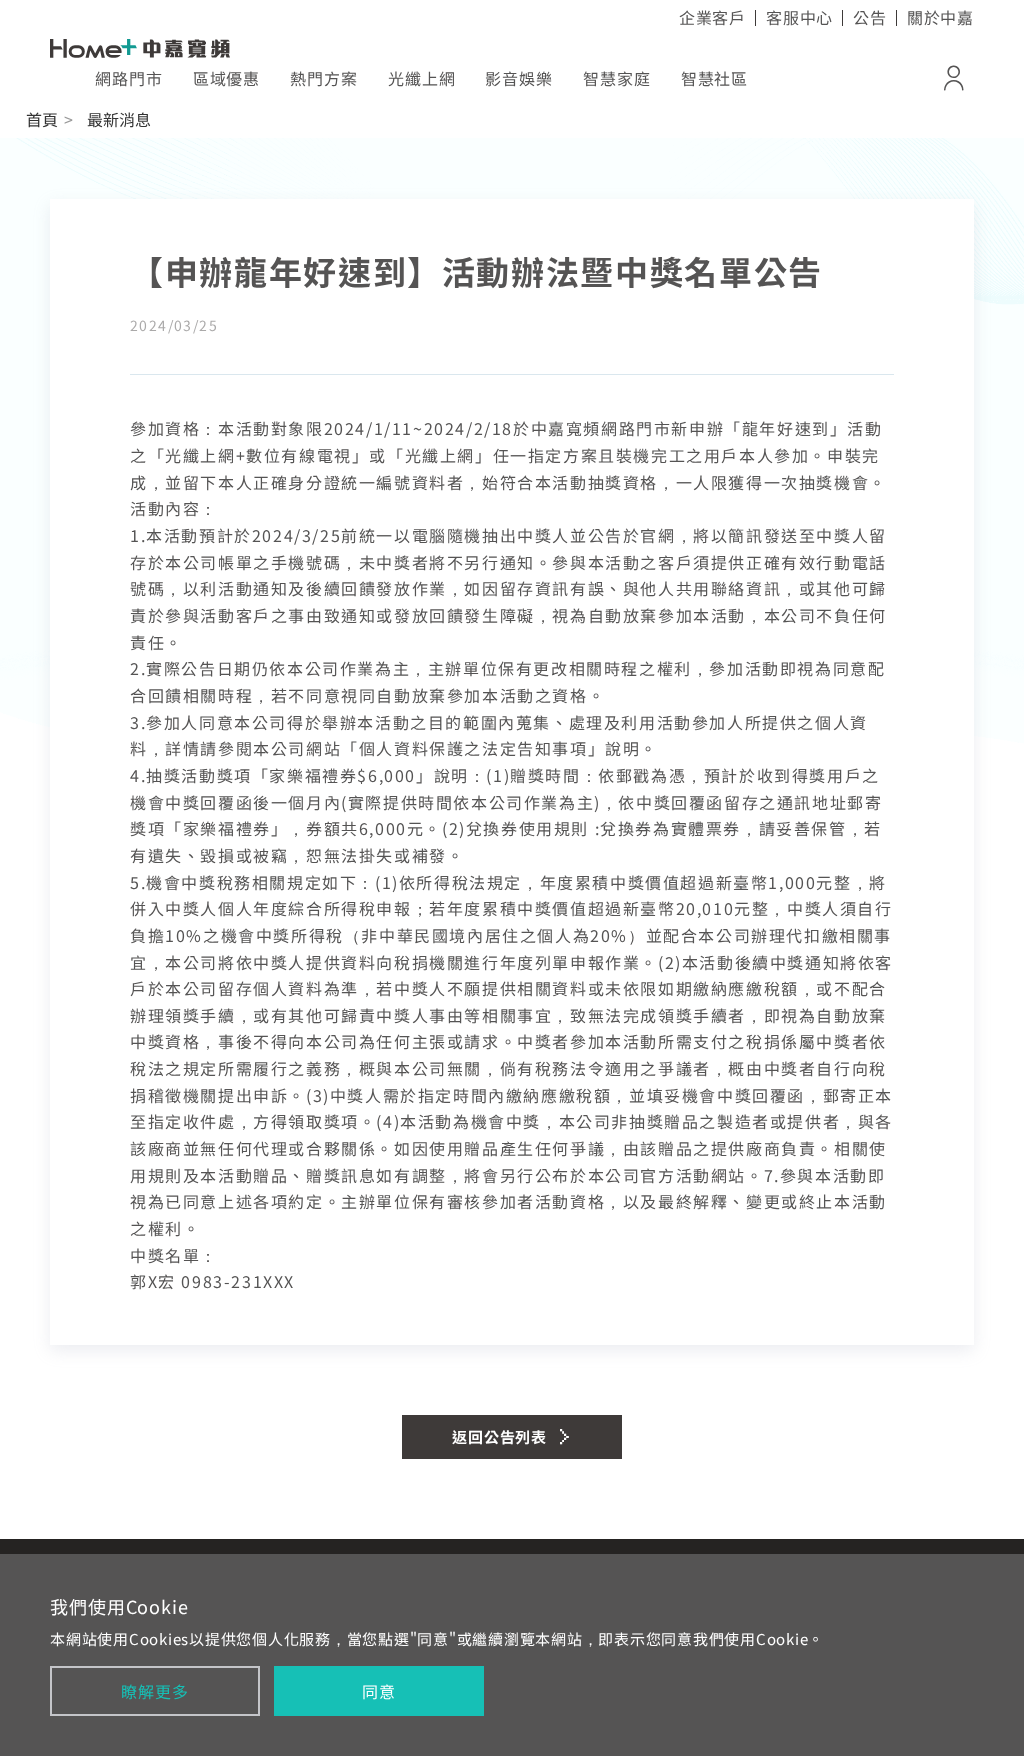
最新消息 (119, 119)
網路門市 (129, 78)
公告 (870, 17)
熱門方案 (324, 78)
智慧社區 (715, 78)
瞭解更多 (154, 1691)
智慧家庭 (617, 78)
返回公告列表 (499, 1436)
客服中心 (799, 17)
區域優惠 (227, 78)
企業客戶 (712, 17)
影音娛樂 (519, 78)
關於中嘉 (940, 17)
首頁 (42, 119)
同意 (379, 1691)
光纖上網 (422, 78)
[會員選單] (953, 78)
